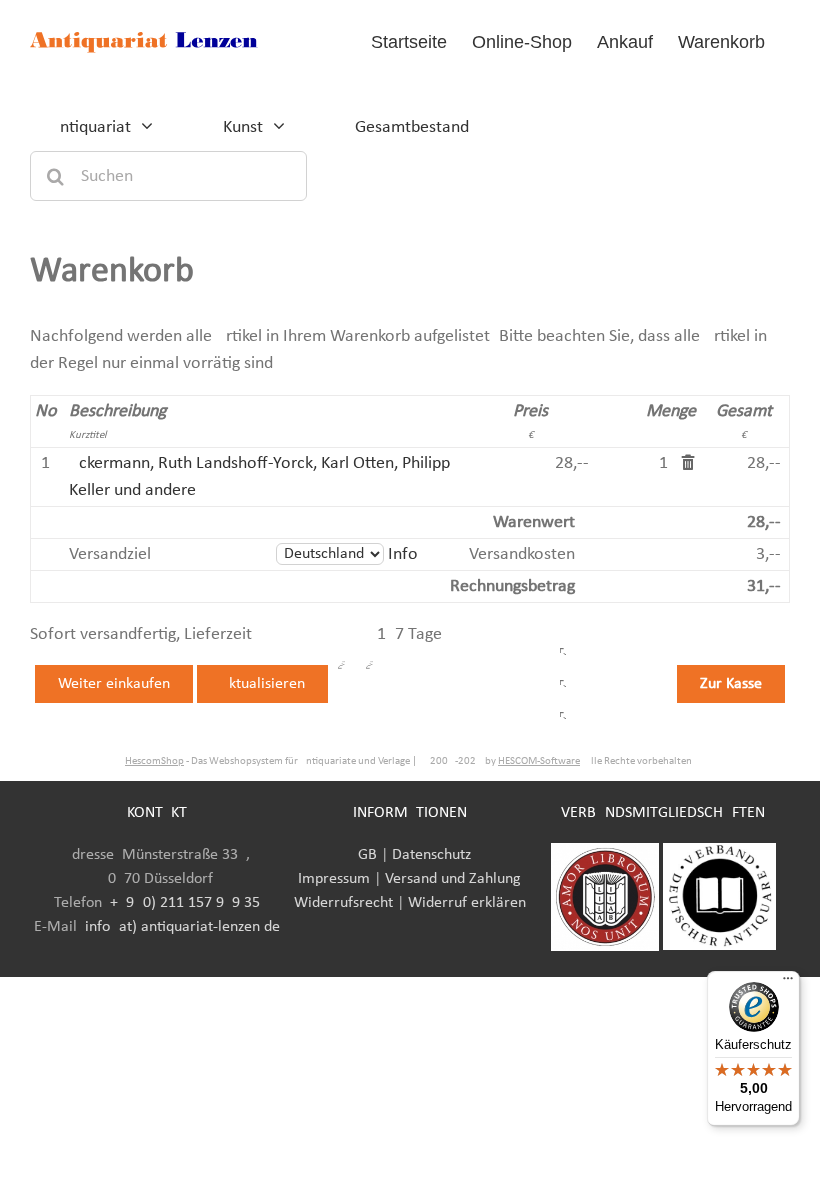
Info (403, 554)
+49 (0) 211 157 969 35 (185, 903)
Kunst (243, 127)
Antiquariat (90, 127)
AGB (363, 855)
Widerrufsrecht (343, 903)
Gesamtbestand (412, 127)
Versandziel (110, 554)
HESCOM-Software (539, 761)
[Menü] (788, 983)
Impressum (334, 879)
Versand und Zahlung (453, 879)
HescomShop (154, 761)
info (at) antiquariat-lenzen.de (182, 927)
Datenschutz (431, 855)
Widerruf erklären (467, 903)
